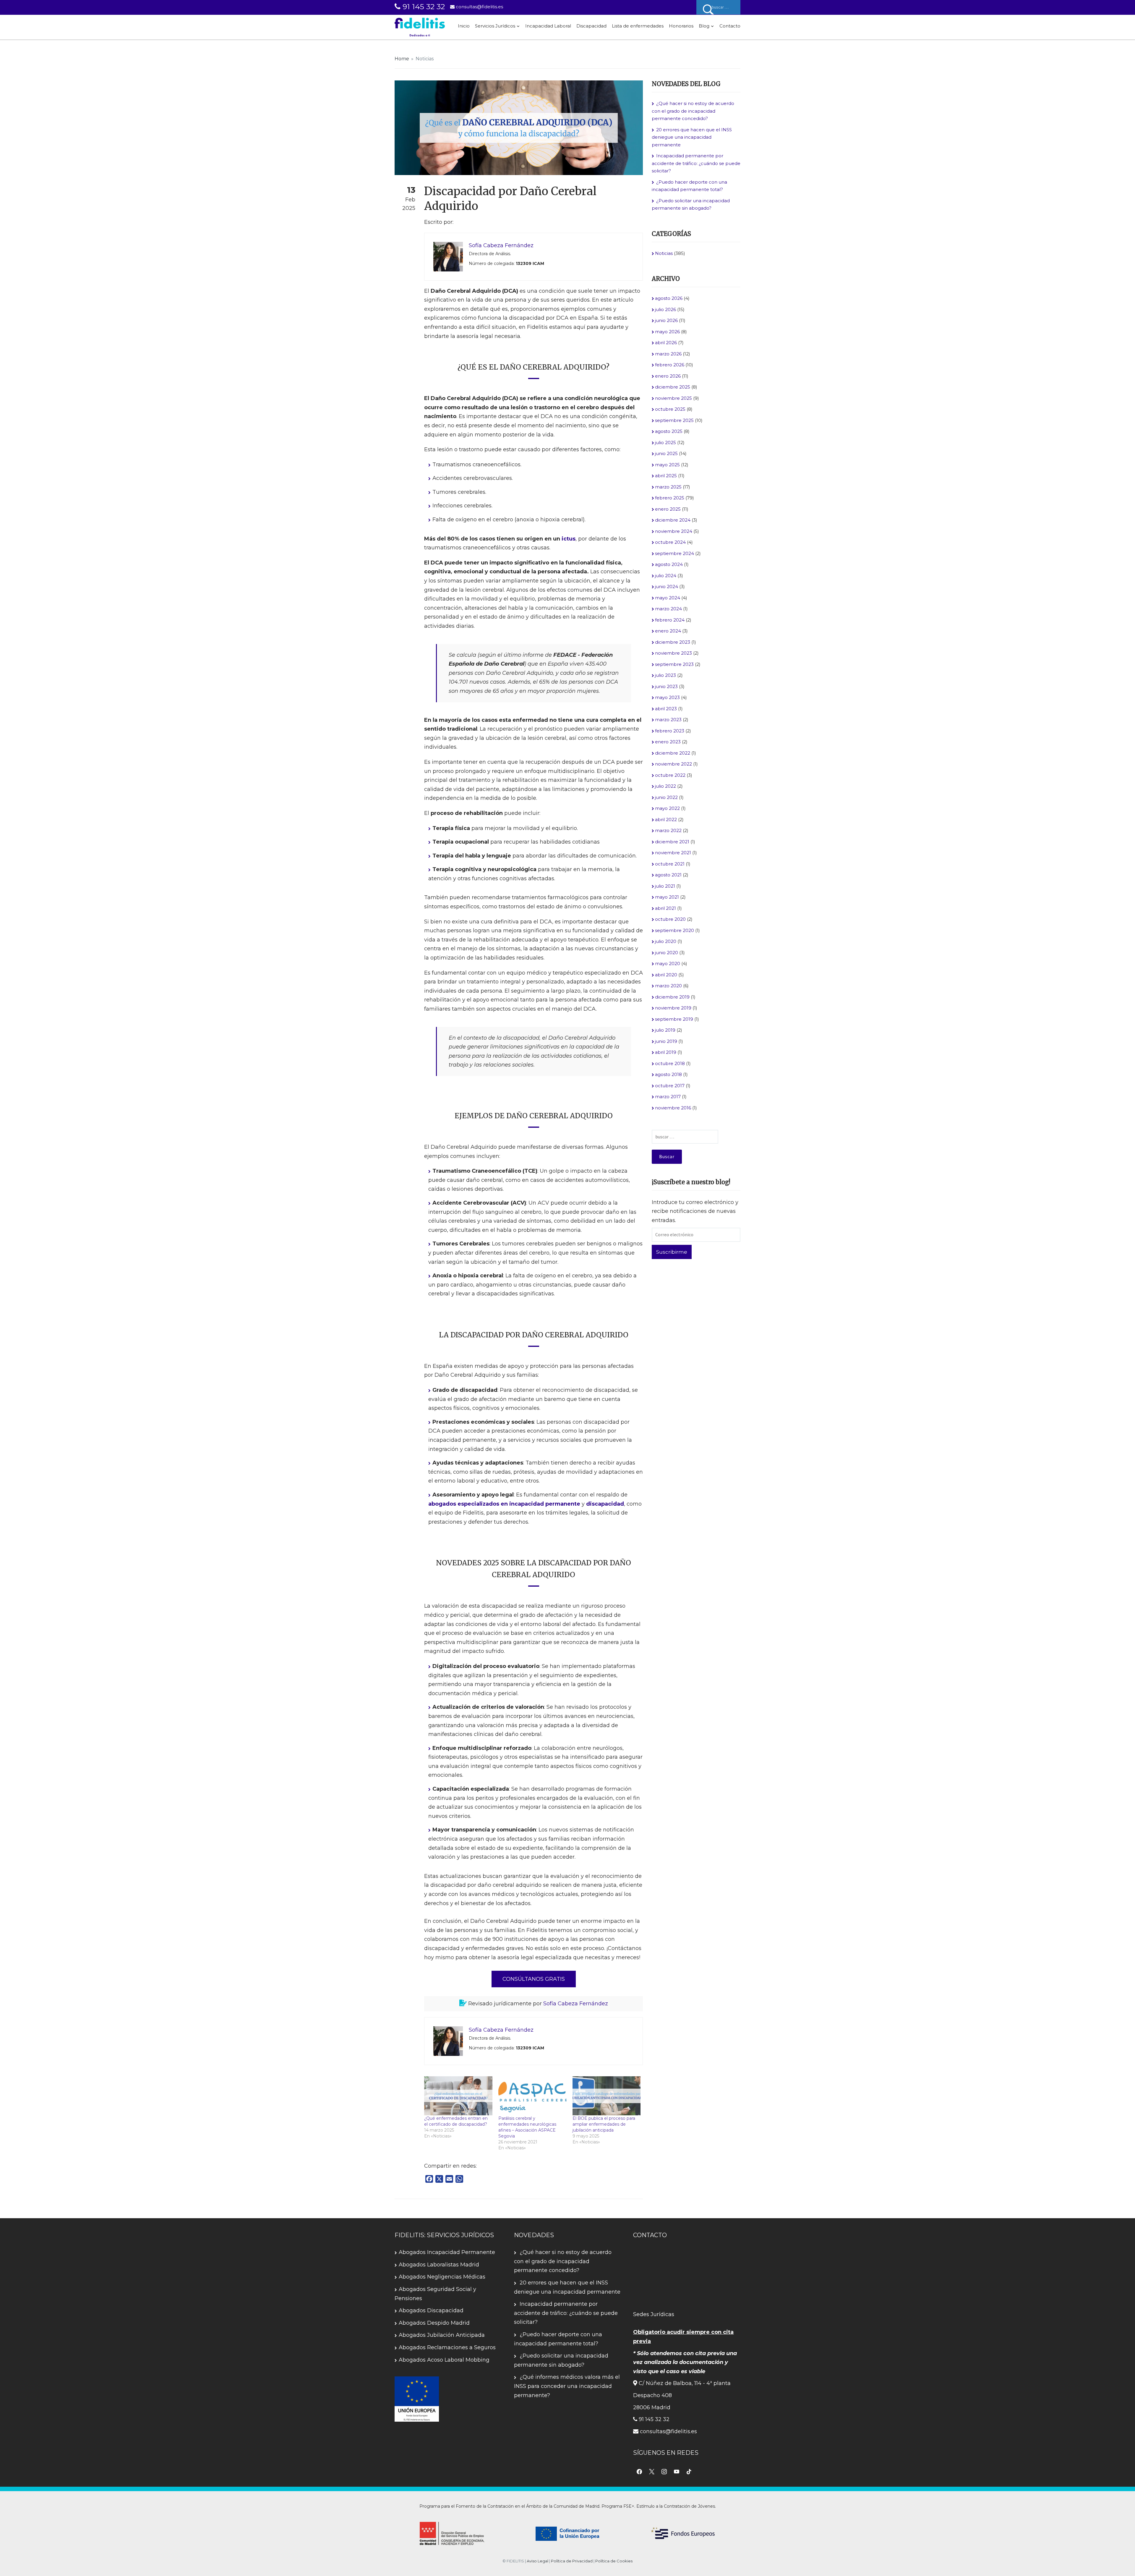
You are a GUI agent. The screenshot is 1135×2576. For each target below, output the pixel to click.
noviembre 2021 (673, 853)
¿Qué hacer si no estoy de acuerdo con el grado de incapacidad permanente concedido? (693, 111)
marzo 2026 (668, 354)
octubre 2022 (670, 775)
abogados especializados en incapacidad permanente (504, 1504)
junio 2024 (667, 586)
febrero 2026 (670, 365)
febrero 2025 (670, 498)
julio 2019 (665, 1030)
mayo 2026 (667, 332)
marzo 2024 (668, 609)
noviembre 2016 (673, 1108)
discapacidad (605, 1504)
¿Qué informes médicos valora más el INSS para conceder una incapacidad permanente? (567, 2386)
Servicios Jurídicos (495, 26)
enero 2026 (668, 376)
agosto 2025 (669, 431)
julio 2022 (665, 786)
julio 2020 (666, 941)
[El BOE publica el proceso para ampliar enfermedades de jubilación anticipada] (607, 2096)
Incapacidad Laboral (548, 26)
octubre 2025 (670, 409)
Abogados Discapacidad (431, 2310)
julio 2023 (665, 675)
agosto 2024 (669, 564)
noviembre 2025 (673, 398)
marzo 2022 (668, 830)
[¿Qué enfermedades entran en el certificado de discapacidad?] (458, 2096)
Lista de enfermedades (638, 26)
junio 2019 (666, 1041)
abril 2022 (666, 819)
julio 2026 (665, 309)
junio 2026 (666, 320)
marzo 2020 (668, 986)
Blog (704, 26)
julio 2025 (665, 442)
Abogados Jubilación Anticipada (442, 2335)
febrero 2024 (670, 620)
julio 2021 (665, 886)
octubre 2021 (670, 864)
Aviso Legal (537, 2561)
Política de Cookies (614, 2561)
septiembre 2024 (674, 553)
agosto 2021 (668, 875)
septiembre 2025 (674, 420)
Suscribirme (672, 1252)
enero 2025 (668, 509)
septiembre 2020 (674, 930)
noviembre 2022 (673, 764)
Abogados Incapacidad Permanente (447, 2252)
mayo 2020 (668, 963)
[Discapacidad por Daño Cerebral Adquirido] (519, 127)
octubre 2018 (670, 1063)
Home (402, 59)
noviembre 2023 (673, 653)
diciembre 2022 (673, 753)
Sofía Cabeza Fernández (576, 2004)
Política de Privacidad (572, 2561)
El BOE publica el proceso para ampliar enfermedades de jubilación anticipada (604, 2124)
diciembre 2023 (673, 642)
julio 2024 (666, 576)
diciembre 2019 (672, 997)
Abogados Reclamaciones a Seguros (447, 2347)
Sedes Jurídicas (654, 2314)
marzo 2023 (668, 720)
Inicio (464, 26)
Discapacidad (591, 26)
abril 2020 (666, 975)
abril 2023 (666, 709)
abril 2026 (666, 343)
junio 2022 (666, 797)
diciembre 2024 (673, 520)
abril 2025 (666, 476)
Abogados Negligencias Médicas (442, 2277)
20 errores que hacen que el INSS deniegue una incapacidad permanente (692, 137)
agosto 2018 (668, 1074)
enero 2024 (668, 631)
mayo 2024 (668, 598)
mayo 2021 (667, 897)
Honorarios (681, 26)
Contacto (730, 26)
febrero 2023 (670, 731)
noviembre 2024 (674, 531)
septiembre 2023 (674, 664)
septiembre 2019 (674, 1019)
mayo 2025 (667, 465)
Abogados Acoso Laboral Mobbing (444, 2360)
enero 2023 (668, 742)
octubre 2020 (670, 919)
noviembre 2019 (673, 1008)
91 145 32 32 (423, 7)
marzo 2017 (668, 1097)
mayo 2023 (667, 697)
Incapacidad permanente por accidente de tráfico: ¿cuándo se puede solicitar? (696, 163)
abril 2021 (665, 908)
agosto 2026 (669, 298)
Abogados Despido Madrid (434, 2323)
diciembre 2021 (672, 842)
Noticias (425, 59)
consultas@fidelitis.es (479, 7)
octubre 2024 (670, 542)
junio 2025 (666, 453)
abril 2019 (666, 1052)
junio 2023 (666, 686)
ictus (569, 539)
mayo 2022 (667, 808)
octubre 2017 (670, 1086)
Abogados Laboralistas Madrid (439, 2265)
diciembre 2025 (673, 387)
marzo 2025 (668, 487)
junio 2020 (667, 953)
